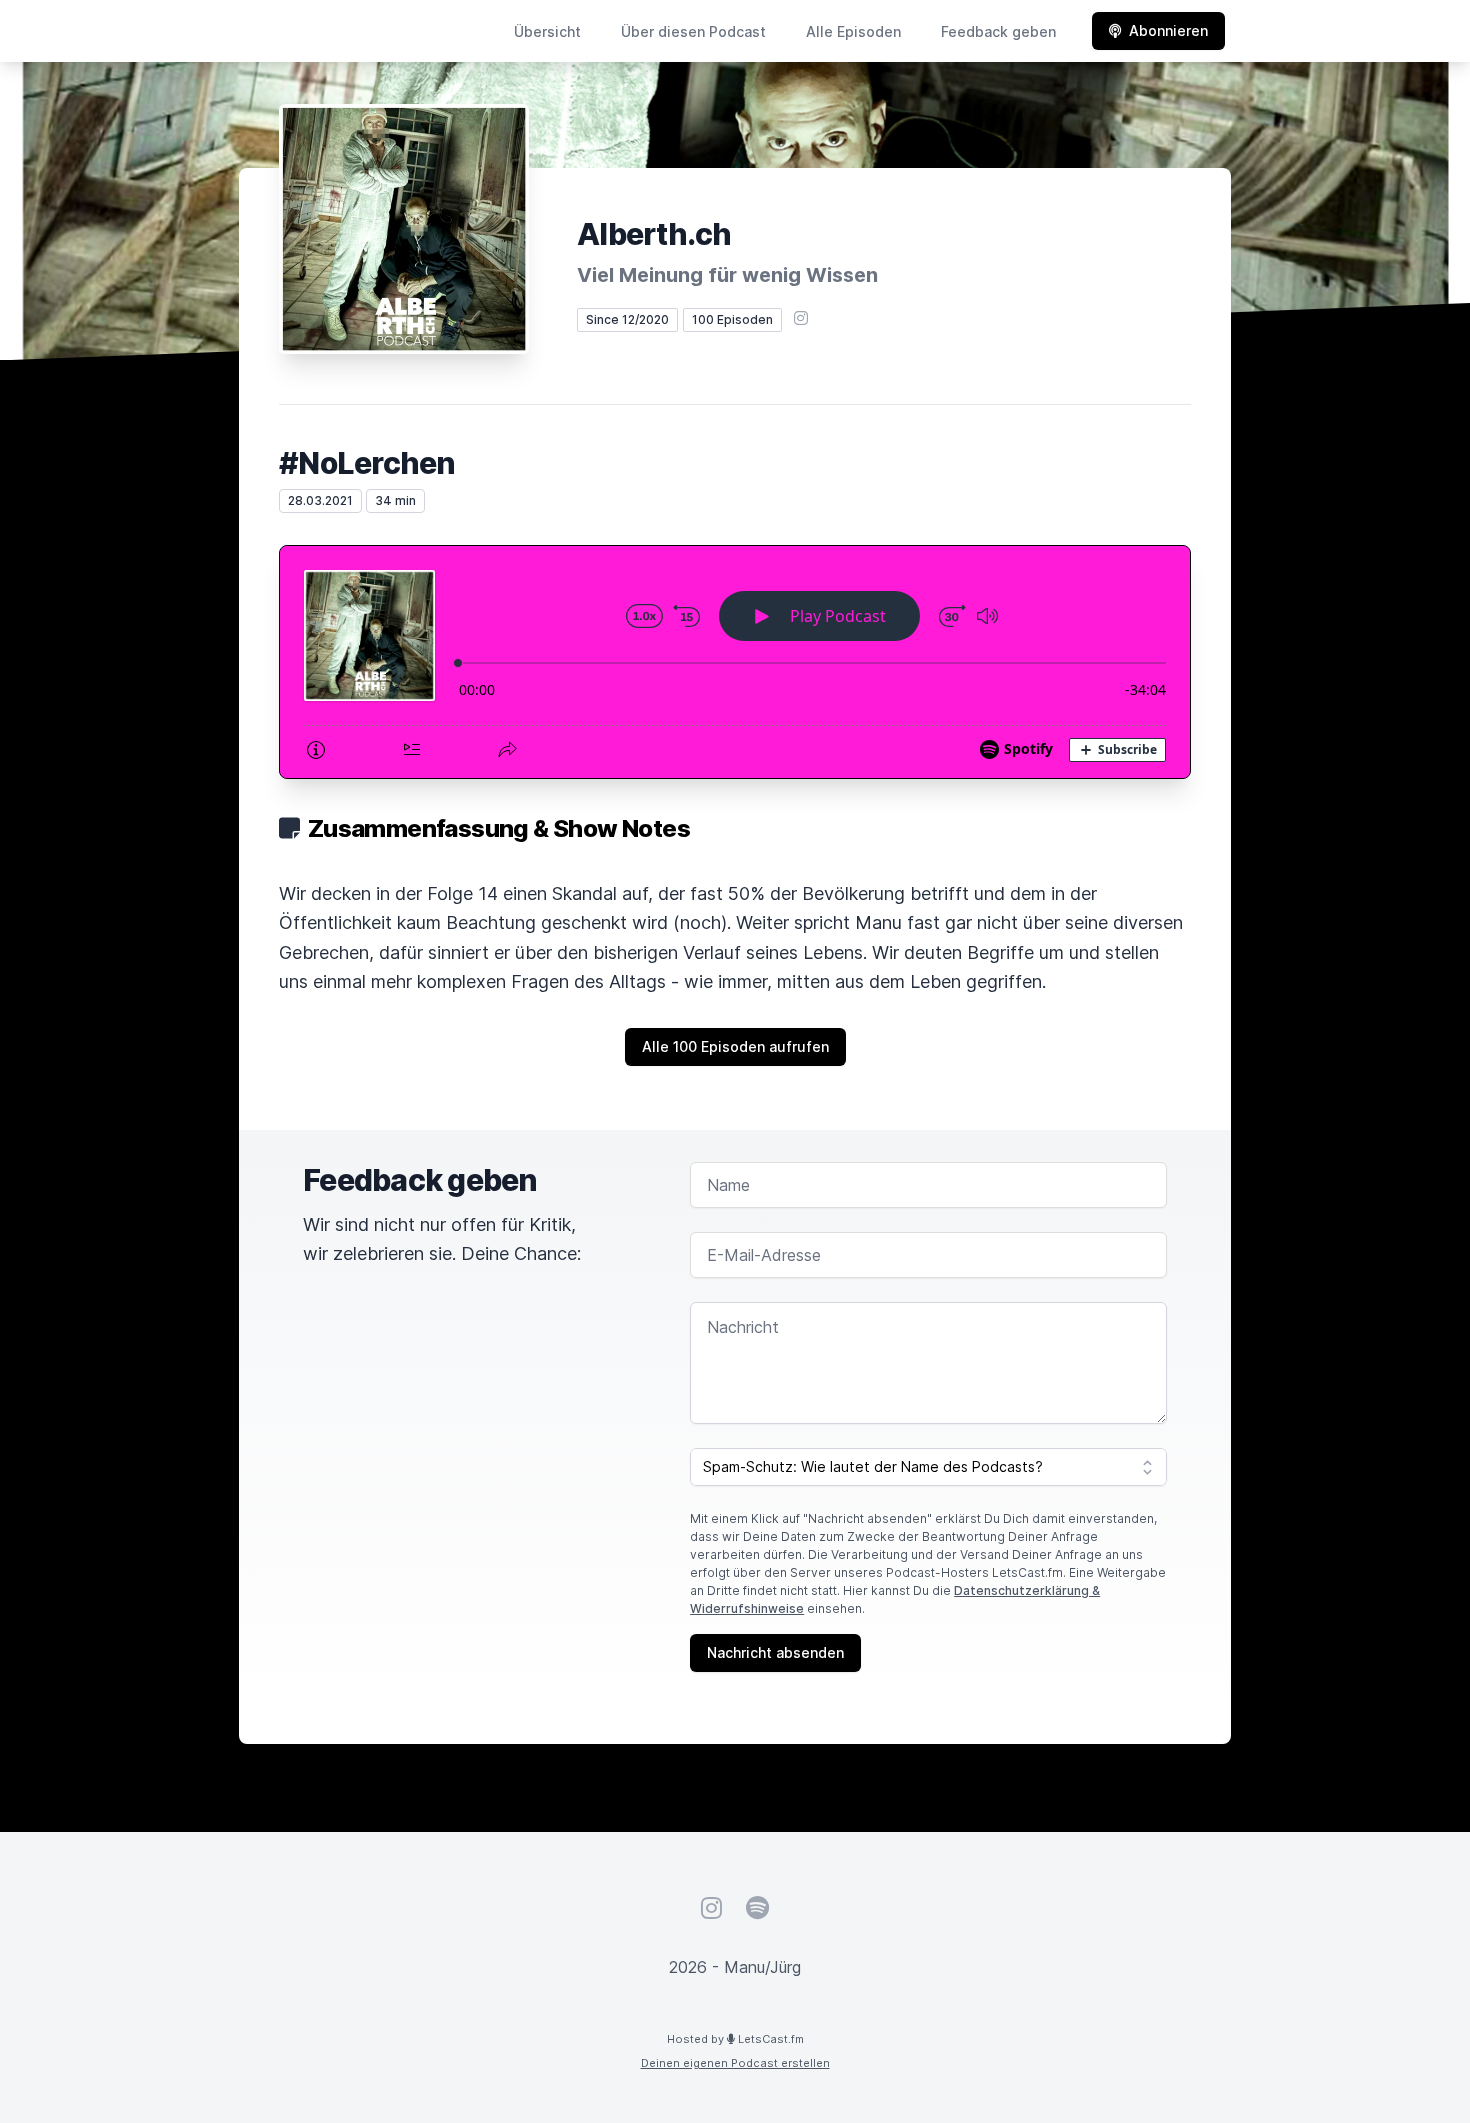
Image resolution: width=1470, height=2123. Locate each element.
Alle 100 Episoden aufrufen (735, 1046)
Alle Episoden (853, 31)
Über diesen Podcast (693, 31)
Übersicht (547, 31)
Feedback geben (998, 31)
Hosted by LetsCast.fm (735, 2039)
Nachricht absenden (775, 1652)
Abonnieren (1168, 30)
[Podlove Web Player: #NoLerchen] (735, 662)
